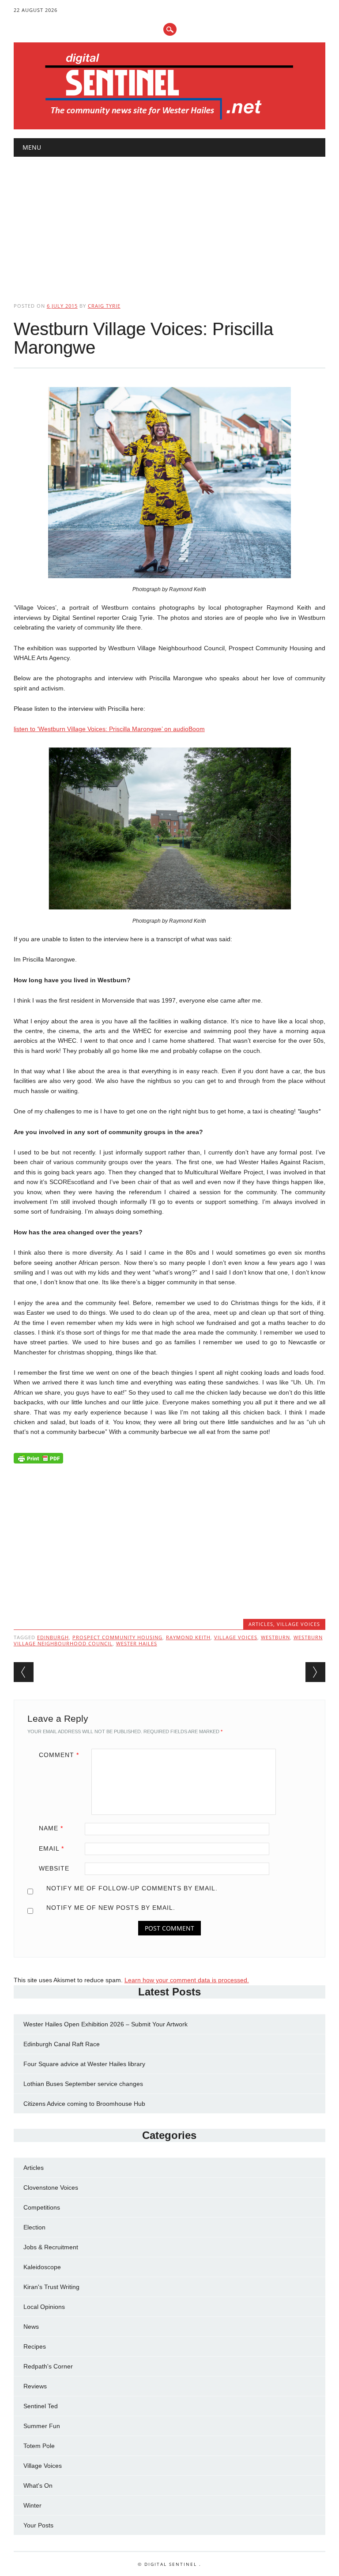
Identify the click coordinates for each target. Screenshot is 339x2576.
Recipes (35, 2346)
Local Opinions (44, 2307)
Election (34, 2227)
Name (51, 1828)
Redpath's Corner (48, 2366)
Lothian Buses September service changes (83, 2084)
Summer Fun (42, 2426)
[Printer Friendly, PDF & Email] (38, 1460)
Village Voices (298, 1624)
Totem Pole (39, 2446)
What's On (38, 2485)
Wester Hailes (137, 1643)
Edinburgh (53, 1637)
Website (54, 1868)
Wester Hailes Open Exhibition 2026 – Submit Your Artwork (105, 2024)
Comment (59, 1755)
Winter (32, 2505)
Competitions (42, 2207)
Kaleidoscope (42, 2267)
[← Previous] (24, 1672)
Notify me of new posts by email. (111, 1908)
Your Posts (38, 2525)
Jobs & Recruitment (51, 2247)
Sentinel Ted (41, 2406)
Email (51, 1848)
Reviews (35, 2386)
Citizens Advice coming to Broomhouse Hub (84, 2104)
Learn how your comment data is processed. (187, 1980)
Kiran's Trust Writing (51, 2287)
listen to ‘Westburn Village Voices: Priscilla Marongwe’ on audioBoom (109, 729)
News (31, 2327)
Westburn (275, 1637)
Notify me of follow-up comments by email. (132, 1888)
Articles (261, 1624)
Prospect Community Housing (117, 1637)
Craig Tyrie (104, 306)
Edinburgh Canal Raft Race (62, 2044)
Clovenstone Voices (51, 2188)
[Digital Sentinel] (169, 120)
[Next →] (315, 1672)
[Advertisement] (170, 222)
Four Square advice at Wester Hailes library (84, 2064)
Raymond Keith (188, 1637)
